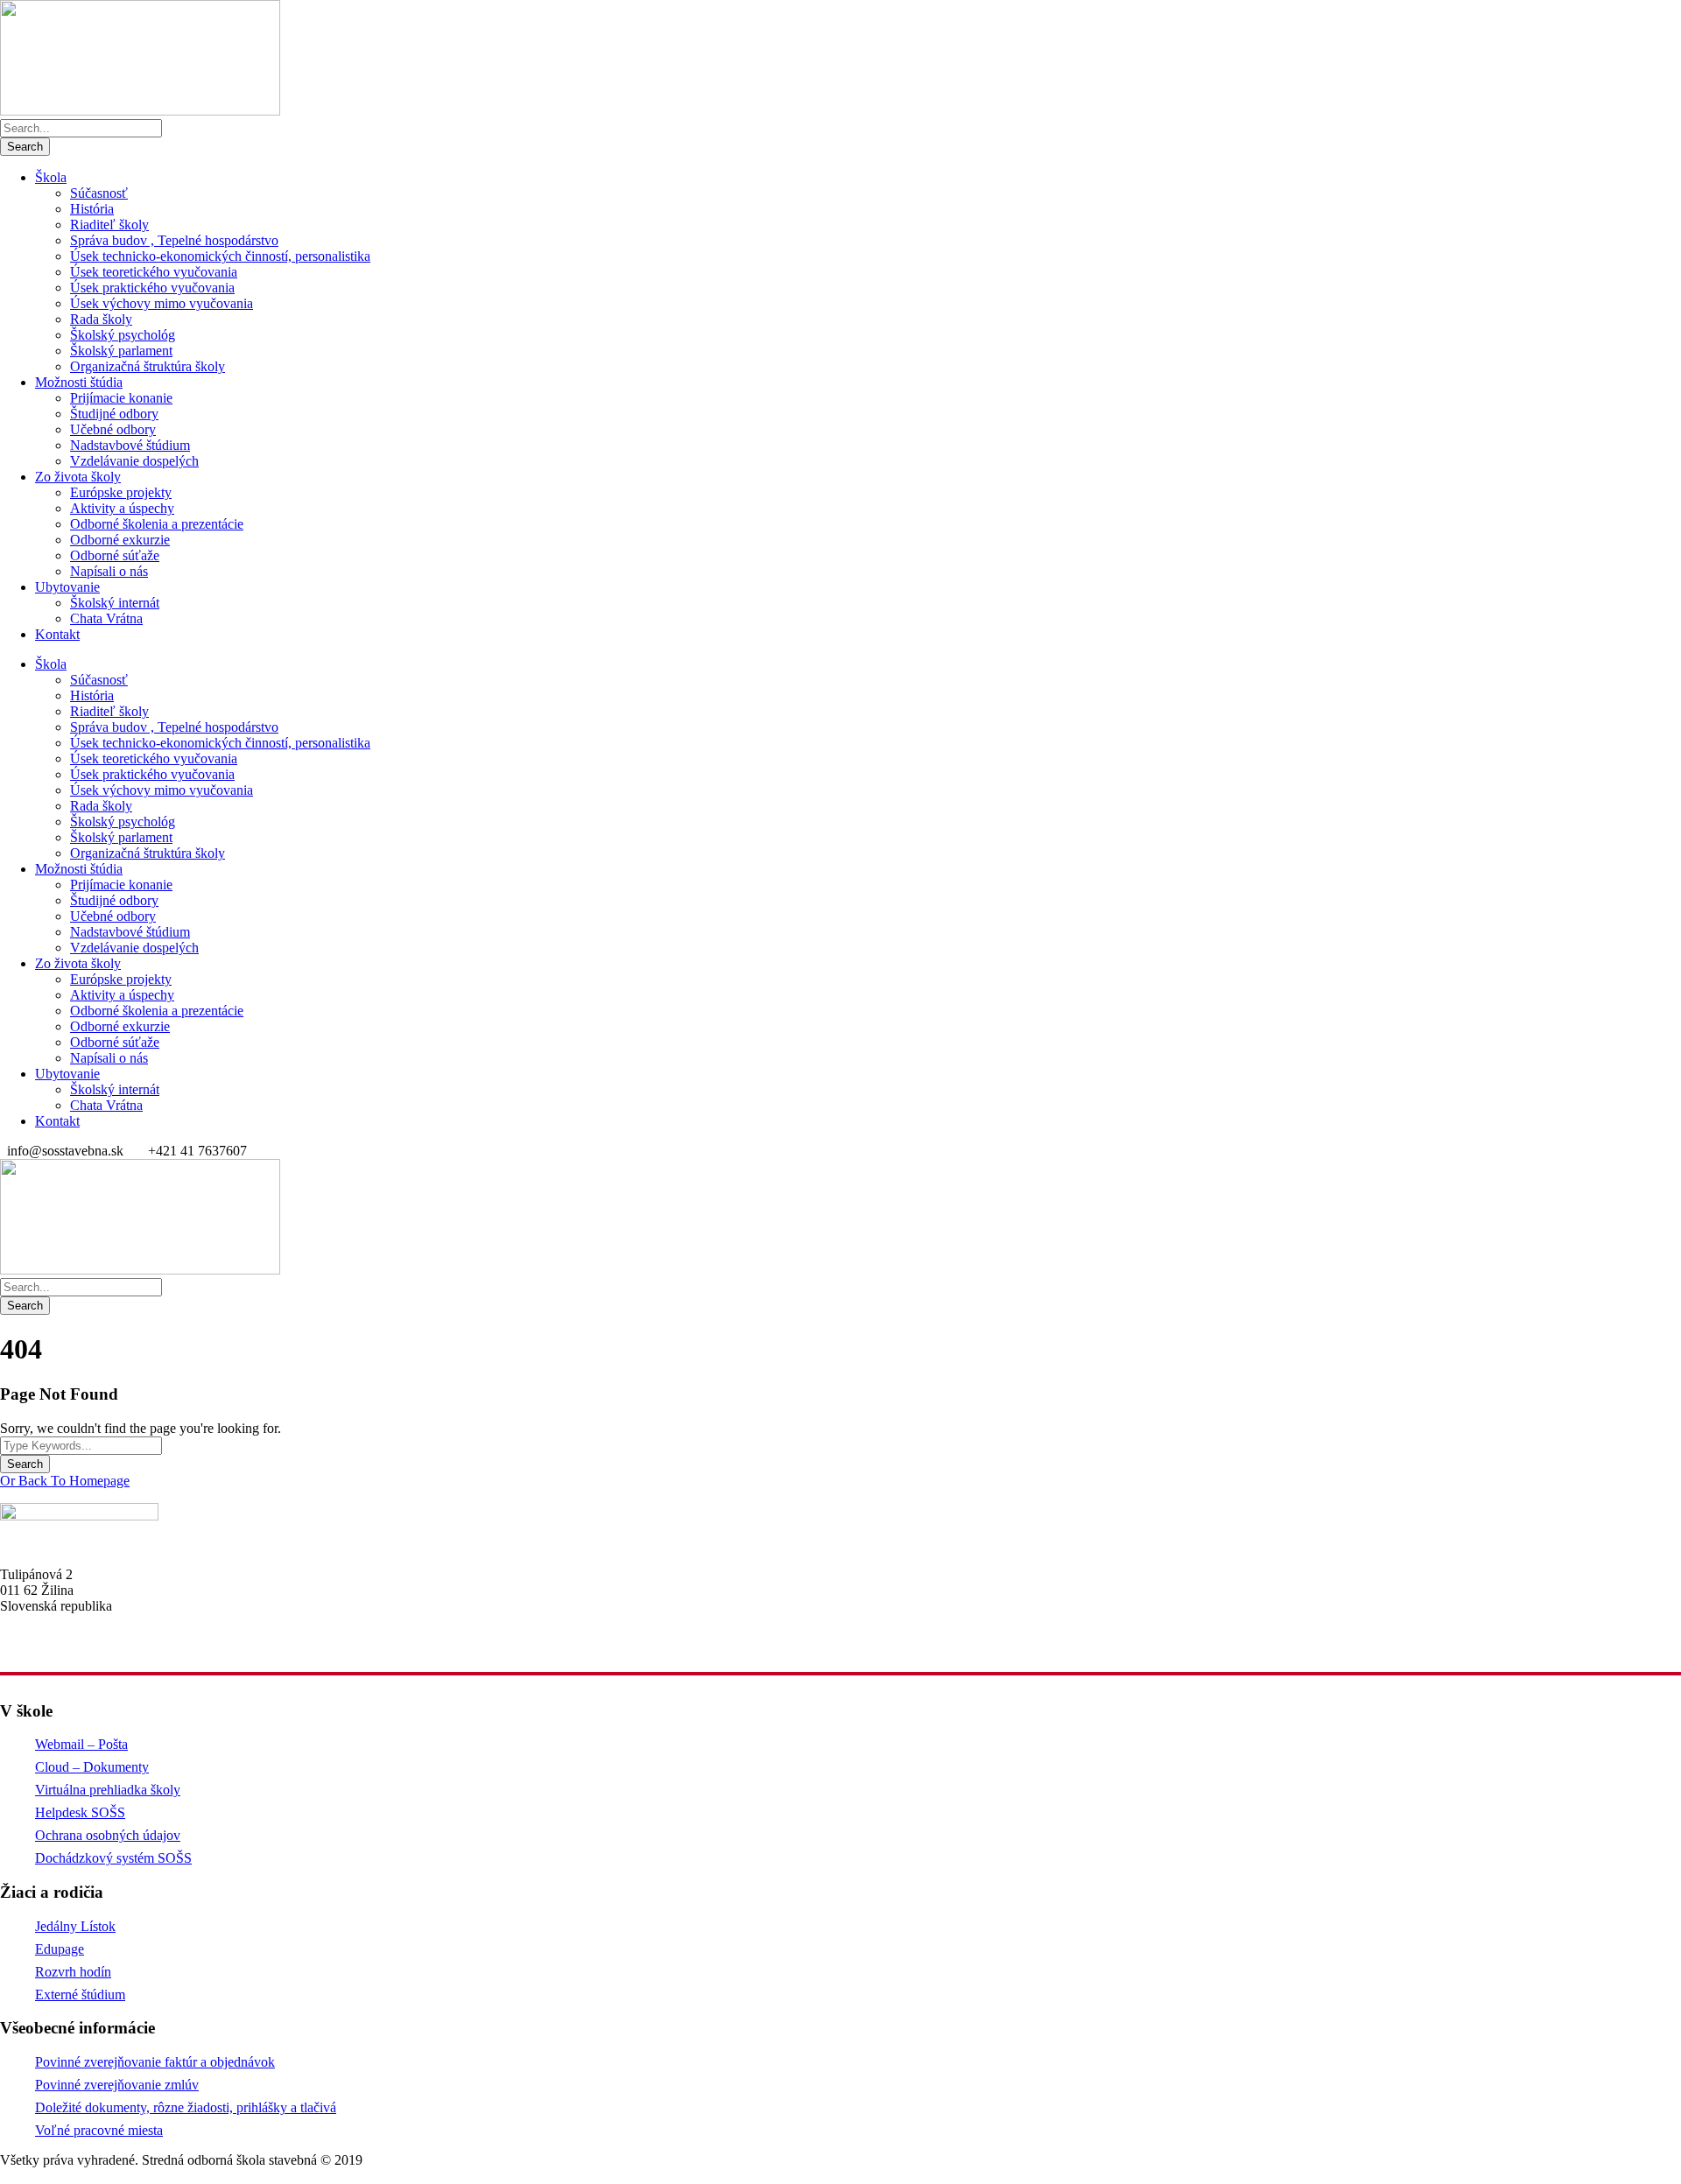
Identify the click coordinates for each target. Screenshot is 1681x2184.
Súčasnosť (99, 193)
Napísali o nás (109, 571)
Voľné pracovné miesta (99, 2130)
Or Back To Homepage (65, 1481)
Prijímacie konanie (121, 398)
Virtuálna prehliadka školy (108, 1790)
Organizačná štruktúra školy (148, 366)
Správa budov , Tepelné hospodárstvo (174, 240)
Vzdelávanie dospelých (134, 461)
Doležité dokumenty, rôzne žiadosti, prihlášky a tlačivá (186, 2107)
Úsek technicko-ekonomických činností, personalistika (220, 256)
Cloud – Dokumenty (92, 1767)
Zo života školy (78, 477)
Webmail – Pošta (81, 1744)
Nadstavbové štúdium (130, 445)
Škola (51, 177)
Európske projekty (121, 492)
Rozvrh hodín (73, 1972)
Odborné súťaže (115, 555)
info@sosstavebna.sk (58, 1650)
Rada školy (101, 319)
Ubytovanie (67, 587)
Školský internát (115, 603)
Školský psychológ (123, 335)
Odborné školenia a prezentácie (157, 524)
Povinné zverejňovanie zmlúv (117, 2085)
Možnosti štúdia (79, 382)
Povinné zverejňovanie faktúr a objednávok (155, 2062)
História (92, 209)
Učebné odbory (113, 429)
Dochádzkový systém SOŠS (113, 1858)
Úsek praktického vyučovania (152, 288)
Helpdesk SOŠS (80, 1812)
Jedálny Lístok (75, 1926)
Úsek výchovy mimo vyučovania (162, 303)
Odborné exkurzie (120, 540)
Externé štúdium (80, 1994)
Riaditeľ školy (109, 225)
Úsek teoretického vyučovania (154, 272)
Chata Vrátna (106, 618)
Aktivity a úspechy (122, 508)
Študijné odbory (114, 414)
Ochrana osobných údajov (108, 1835)
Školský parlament (121, 351)
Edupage (60, 1949)
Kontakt (57, 634)
